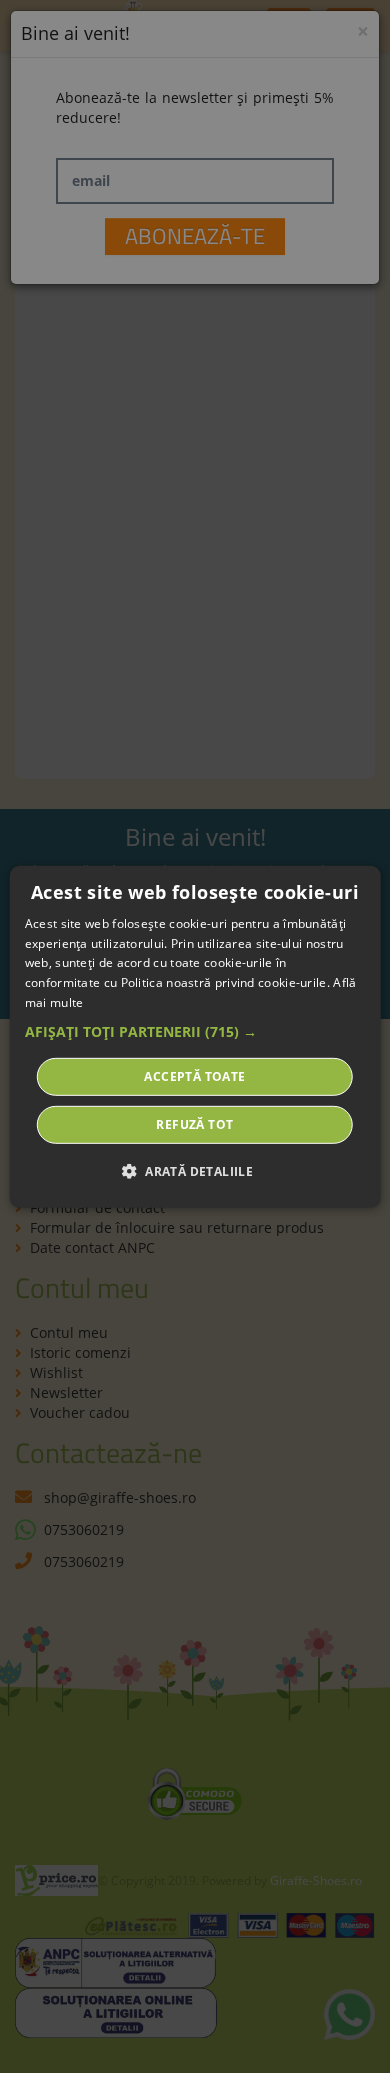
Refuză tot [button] (194, 1124)
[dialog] (195, 1036)
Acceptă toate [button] (194, 1076)
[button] (195, 1032)
